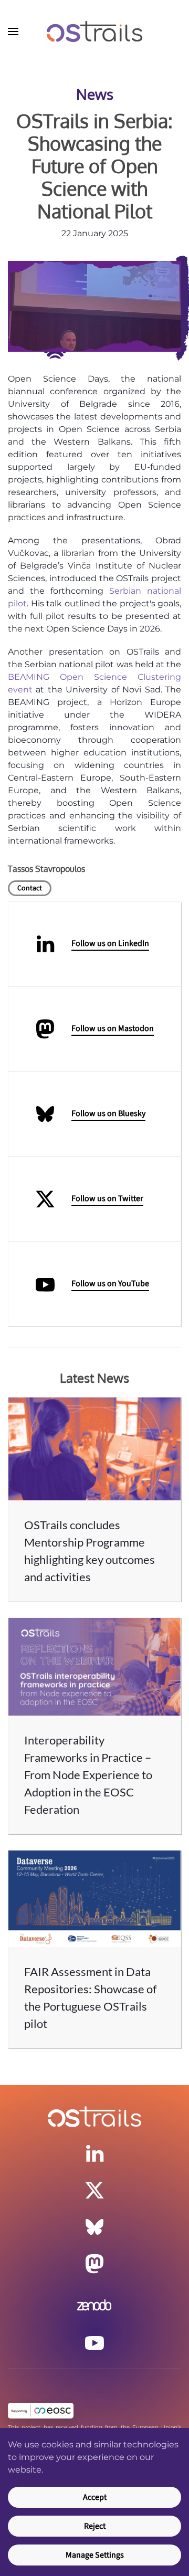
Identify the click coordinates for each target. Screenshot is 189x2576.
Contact (30, 888)
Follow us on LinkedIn (110, 943)
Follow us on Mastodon (113, 1028)
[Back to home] (94, 31)
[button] (13, 31)
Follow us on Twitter (107, 1198)
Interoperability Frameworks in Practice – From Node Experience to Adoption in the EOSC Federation (88, 1775)
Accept (95, 2497)
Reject (95, 2526)
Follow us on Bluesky (108, 1113)
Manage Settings (95, 2555)
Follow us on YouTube (110, 1284)
